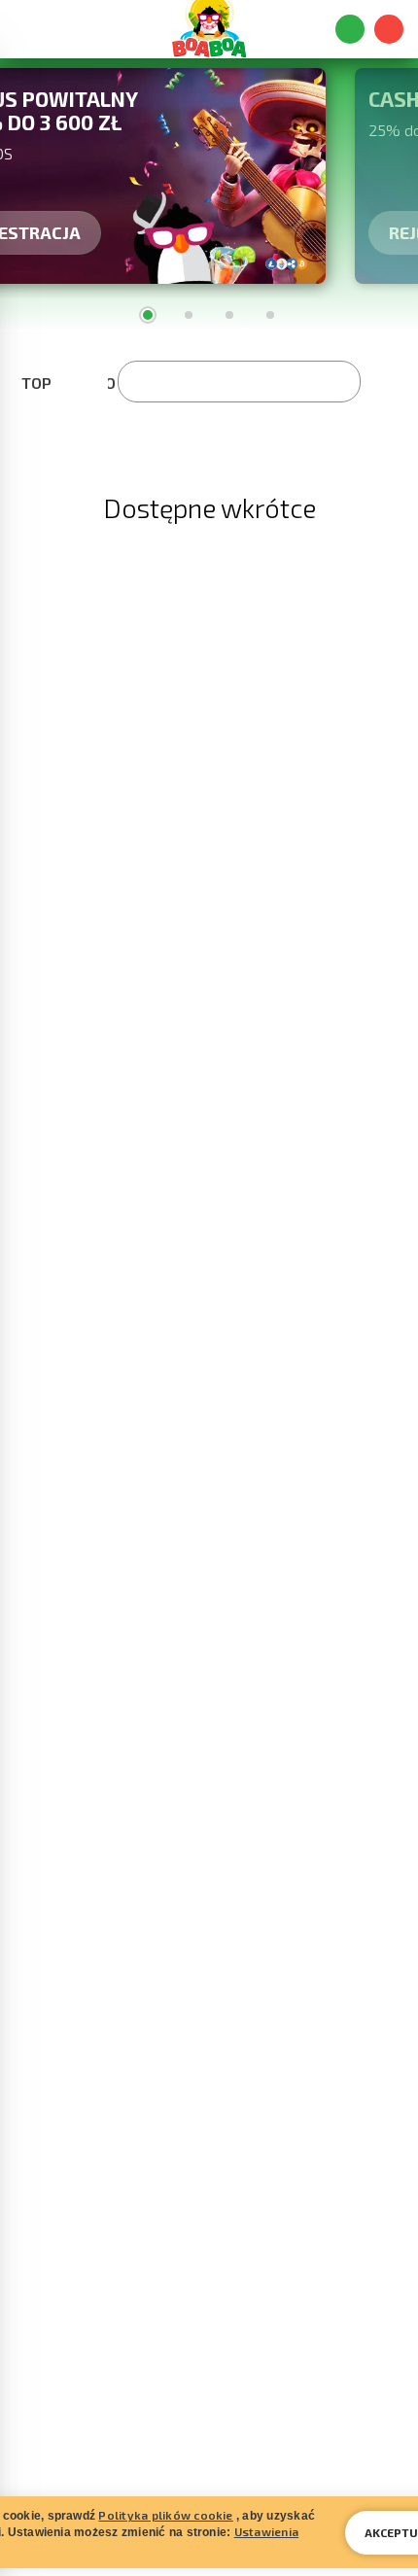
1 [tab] (148, 315)
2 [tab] (189, 315)
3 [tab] (229, 315)
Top (36, 383)
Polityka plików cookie (165, 2515)
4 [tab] (270, 315)
